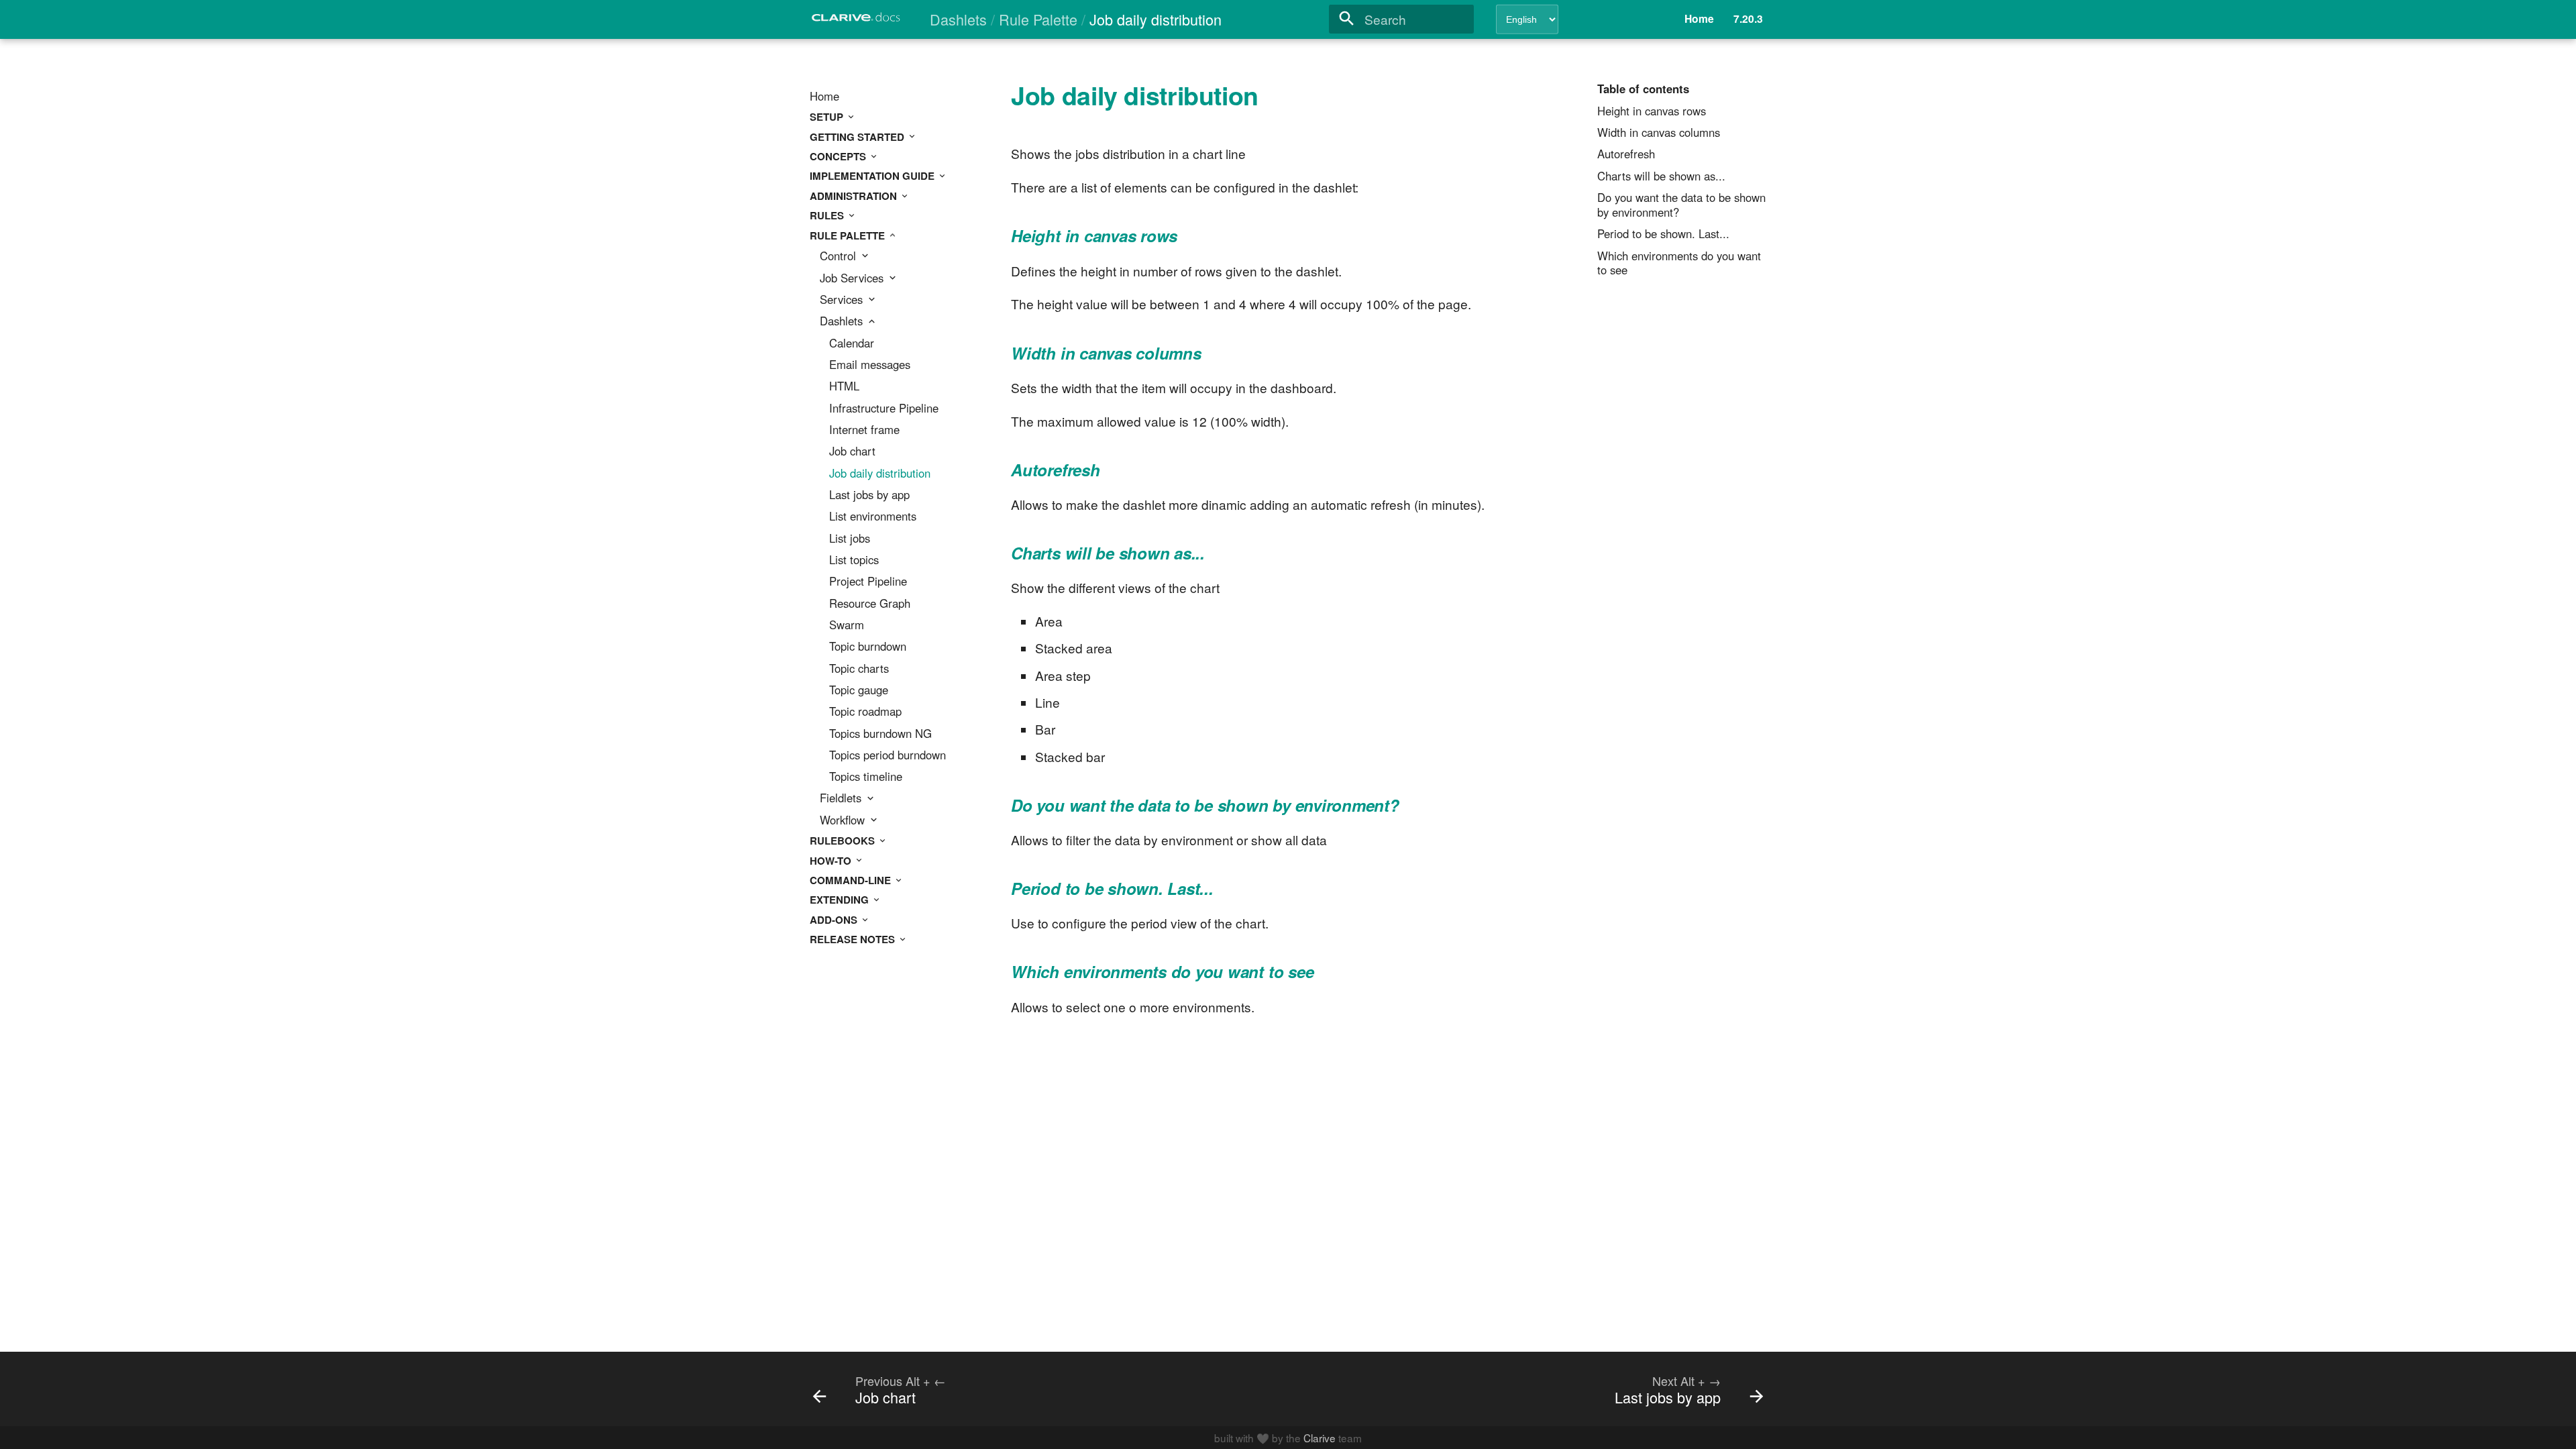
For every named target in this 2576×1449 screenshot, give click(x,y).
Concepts (839, 156)
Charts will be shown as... (1661, 176)
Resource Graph (870, 604)
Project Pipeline (868, 582)
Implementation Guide (873, 176)
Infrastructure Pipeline (884, 409)
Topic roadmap (865, 712)
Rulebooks (844, 841)
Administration (855, 196)
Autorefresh (1626, 154)
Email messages (870, 365)
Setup (828, 117)
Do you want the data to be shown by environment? (1681, 205)
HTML (844, 386)
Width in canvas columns (1659, 133)
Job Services (853, 278)
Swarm (847, 625)
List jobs (850, 539)
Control (840, 256)
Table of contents (1643, 89)
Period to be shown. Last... (1663, 234)
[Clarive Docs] (857, 21)
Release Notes (854, 939)
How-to (832, 861)
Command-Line (852, 880)
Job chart (852, 451)
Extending (841, 900)
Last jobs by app (869, 495)
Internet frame (864, 430)
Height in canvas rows (1652, 111)
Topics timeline (866, 777)
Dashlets (843, 321)
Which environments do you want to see (1679, 264)
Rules (828, 215)
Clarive (1320, 1438)
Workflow (844, 820)
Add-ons (835, 920)
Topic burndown (868, 647)
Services (843, 300)
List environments (873, 517)
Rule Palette (849, 235)
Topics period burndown (888, 755)
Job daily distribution (880, 474)
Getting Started (858, 137)
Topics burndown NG (880, 734)
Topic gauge (859, 690)
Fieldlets (842, 798)
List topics (854, 560)
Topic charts (859, 669)
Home (824, 97)
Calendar (852, 343)
